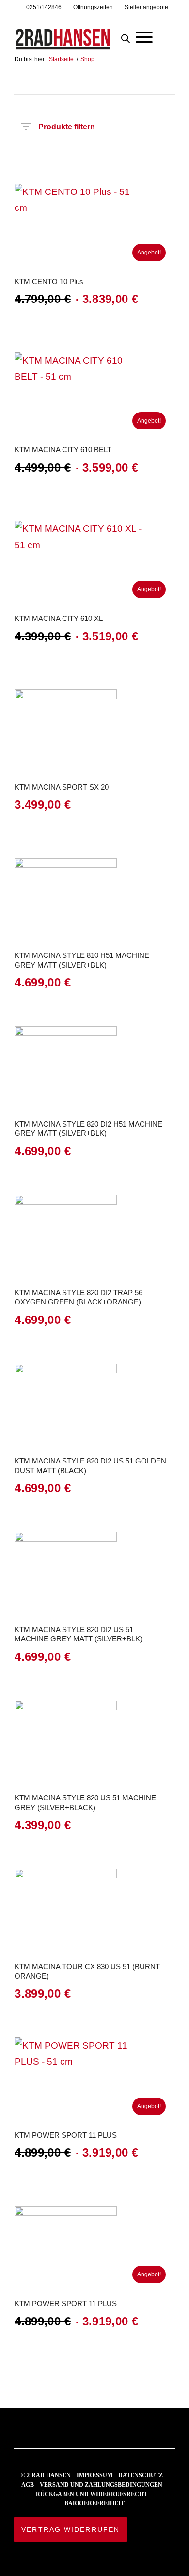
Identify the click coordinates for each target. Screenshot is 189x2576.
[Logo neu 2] (78, 33)
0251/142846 (44, 7)
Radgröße (121, 155)
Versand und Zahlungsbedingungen (101, 2485)
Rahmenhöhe (101, 155)
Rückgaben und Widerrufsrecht (92, 2494)
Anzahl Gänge (20, 170)
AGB (28, 2485)
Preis (20, 155)
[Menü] (144, 36)
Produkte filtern (67, 125)
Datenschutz (141, 2475)
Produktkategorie (61, 155)
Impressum (94, 2475)
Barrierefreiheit (94, 2503)
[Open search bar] (126, 36)
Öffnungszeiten (93, 7)
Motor (161, 155)
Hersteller (41, 155)
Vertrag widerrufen (71, 2529)
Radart (81, 155)
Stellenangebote (146, 7)
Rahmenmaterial (141, 155)
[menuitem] (44, 7)
